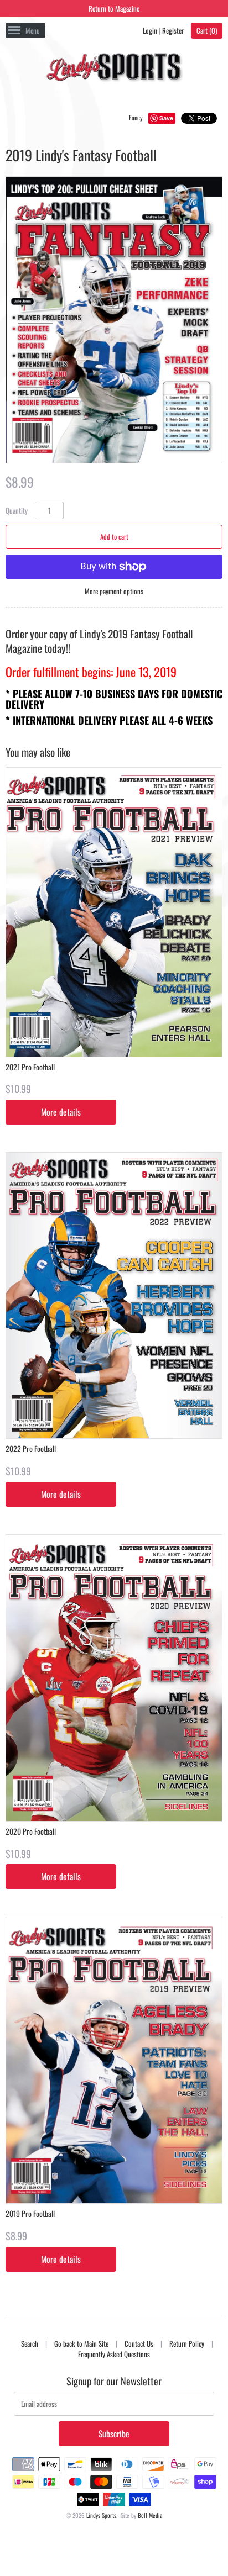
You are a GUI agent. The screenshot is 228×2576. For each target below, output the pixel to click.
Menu (33, 30)
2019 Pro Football (30, 2213)
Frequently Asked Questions (114, 2354)
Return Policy (187, 2343)
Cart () (207, 30)
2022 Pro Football (31, 1448)
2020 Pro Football (31, 1831)
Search (30, 2343)
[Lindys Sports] (114, 69)
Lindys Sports (101, 2515)
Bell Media (150, 2515)
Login (150, 30)
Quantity (17, 510)
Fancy (136, 117)
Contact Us (139, 2343)
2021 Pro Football (30, 1067)
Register (173, 30)
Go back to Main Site (81, 2343)
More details (61, 1112)
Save (166, 118)
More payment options (114, 591)
